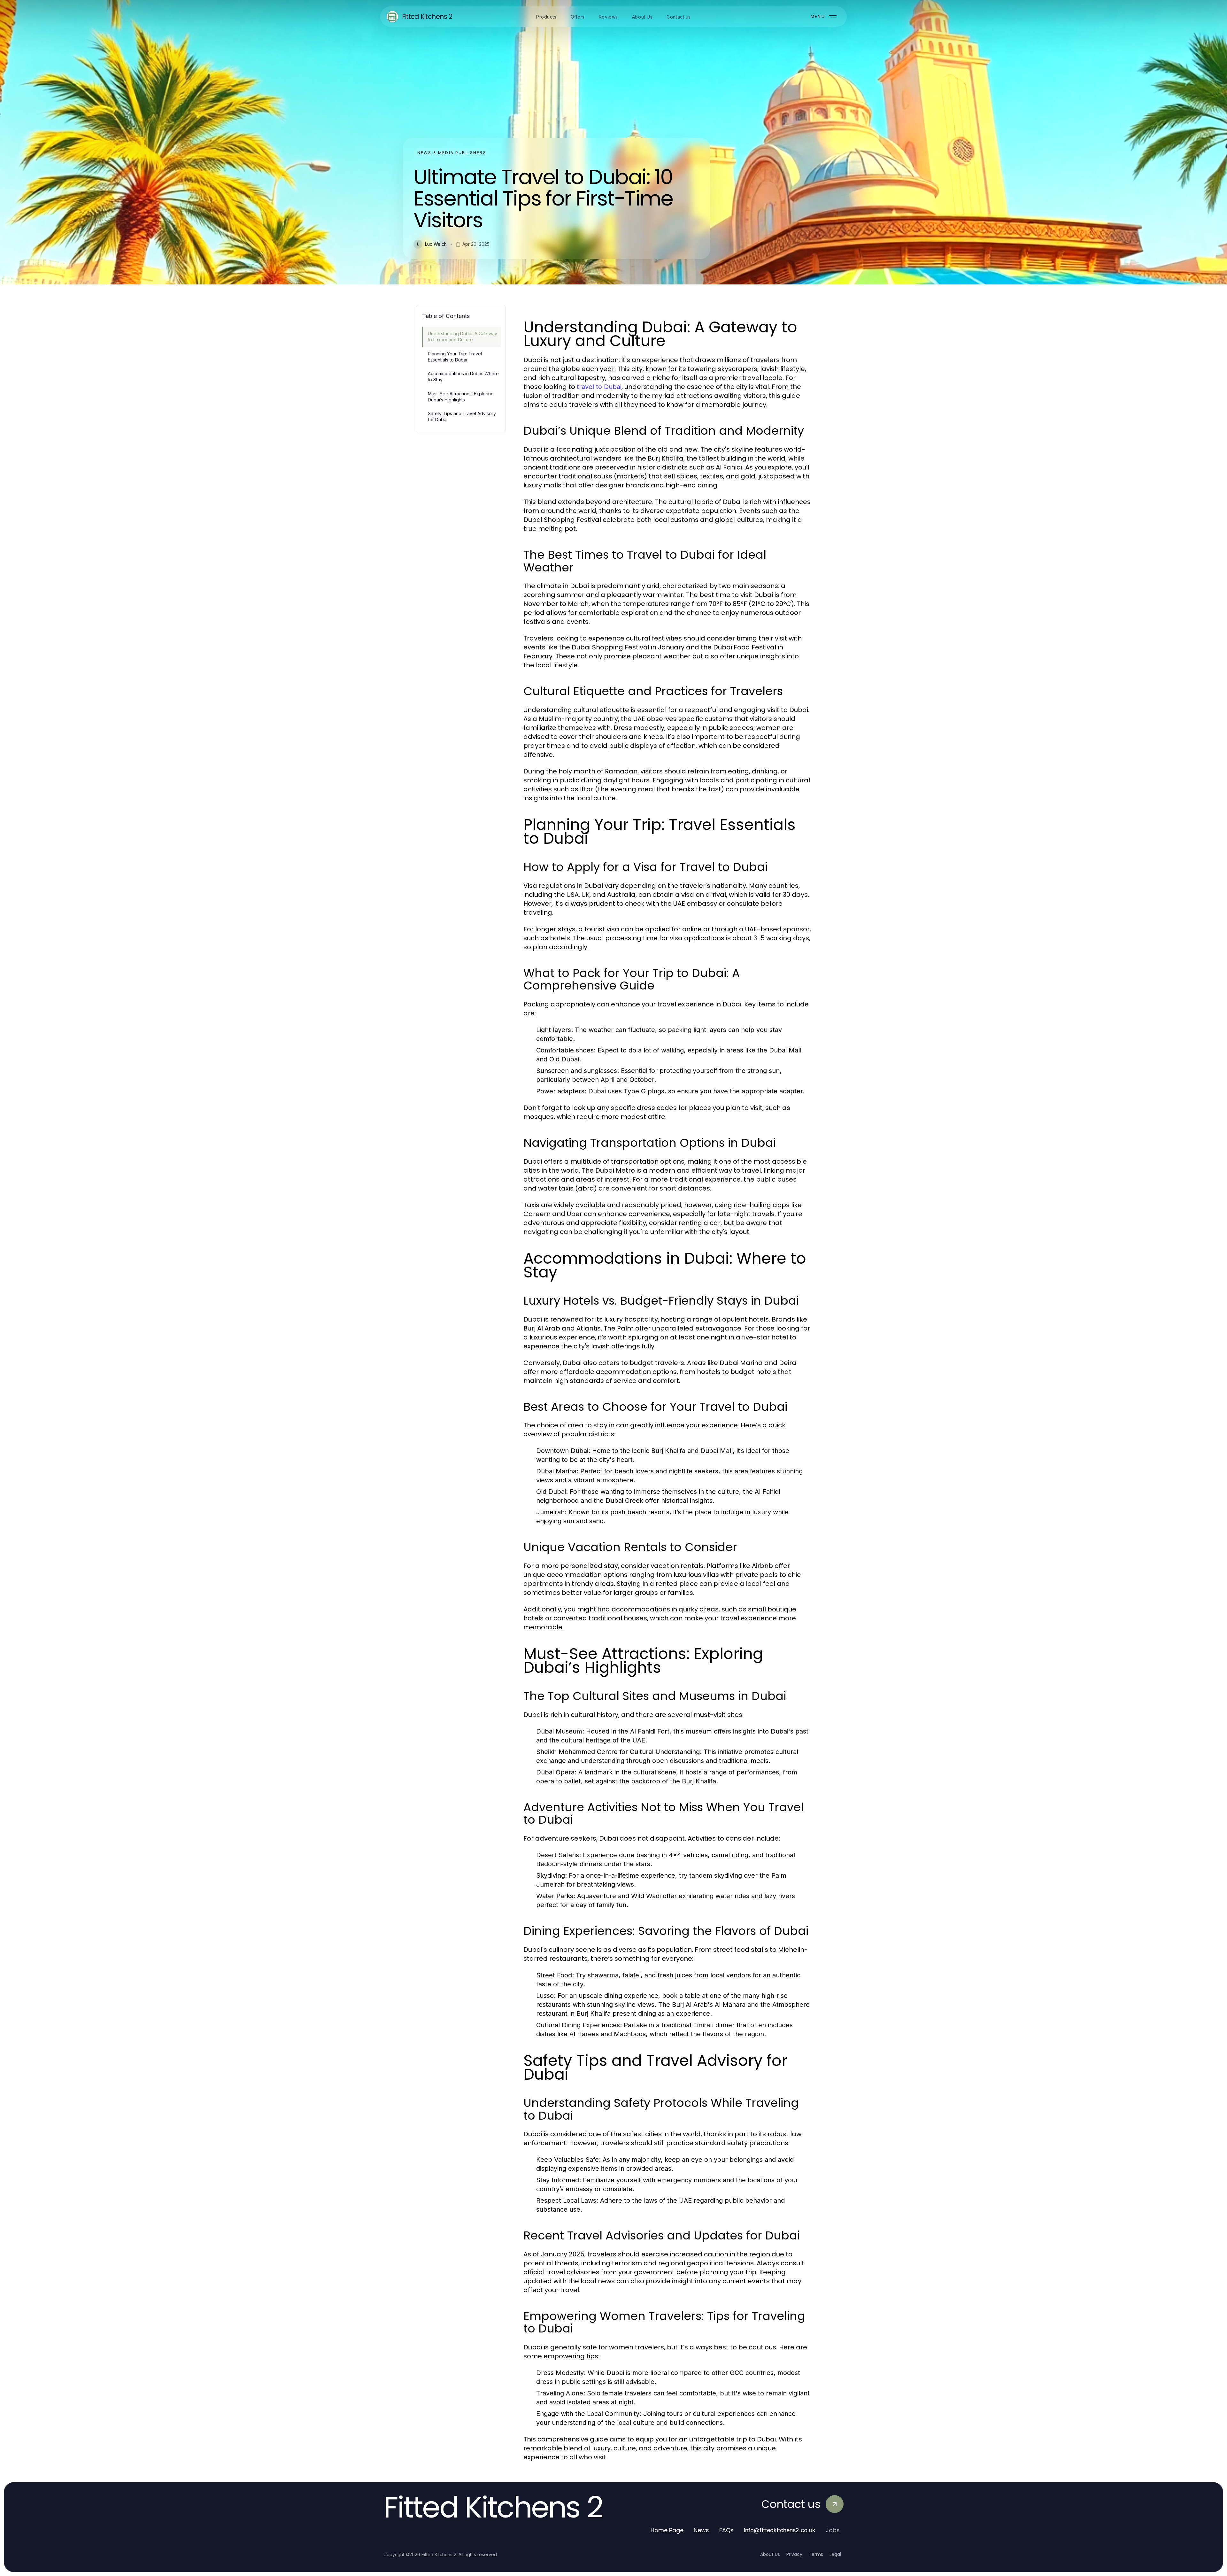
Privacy (794, 2554)
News (701, 2530)
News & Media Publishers (452, 153)
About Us (770, 2554)
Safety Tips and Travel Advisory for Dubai (462, 416)
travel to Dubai (599, 387)
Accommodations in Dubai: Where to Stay (463, 376)
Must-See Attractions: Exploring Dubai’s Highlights (461, 397)
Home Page (667, 2530)
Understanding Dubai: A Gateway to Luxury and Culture (463, 337)
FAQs (726, 2530)
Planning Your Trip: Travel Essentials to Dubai (455, 357)
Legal (835, 2554)
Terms (816, 2554)
